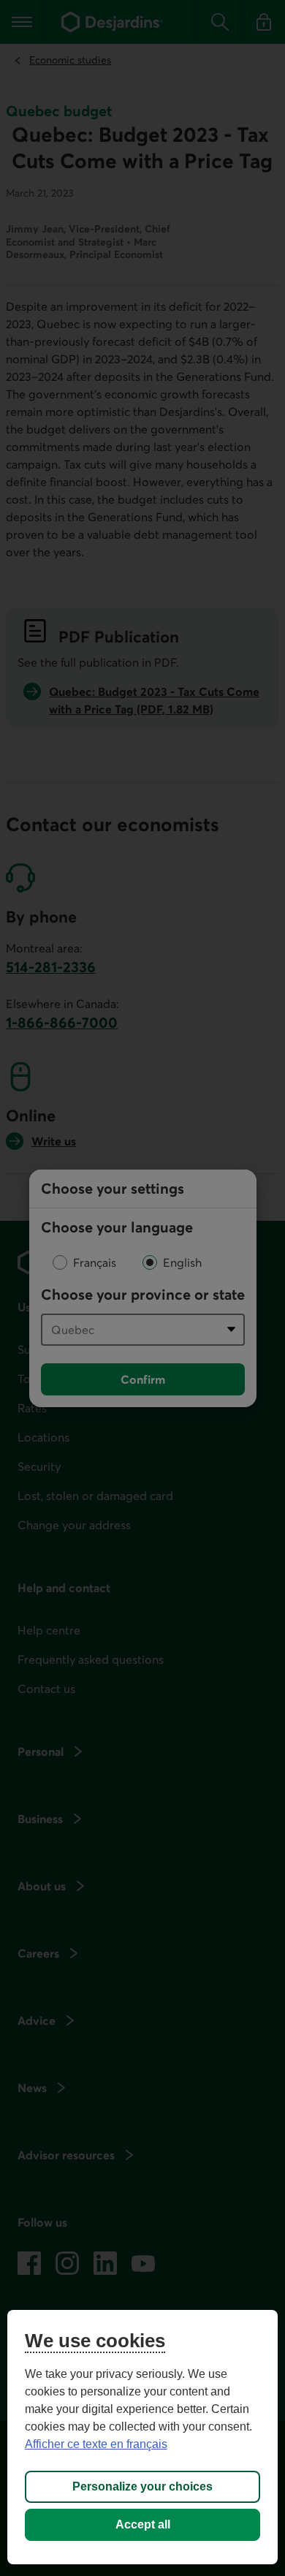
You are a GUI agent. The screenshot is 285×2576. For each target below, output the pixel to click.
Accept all (143, 2524)
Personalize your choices (142, 2486)
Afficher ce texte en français (96, 2444)
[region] (143, 2437)
